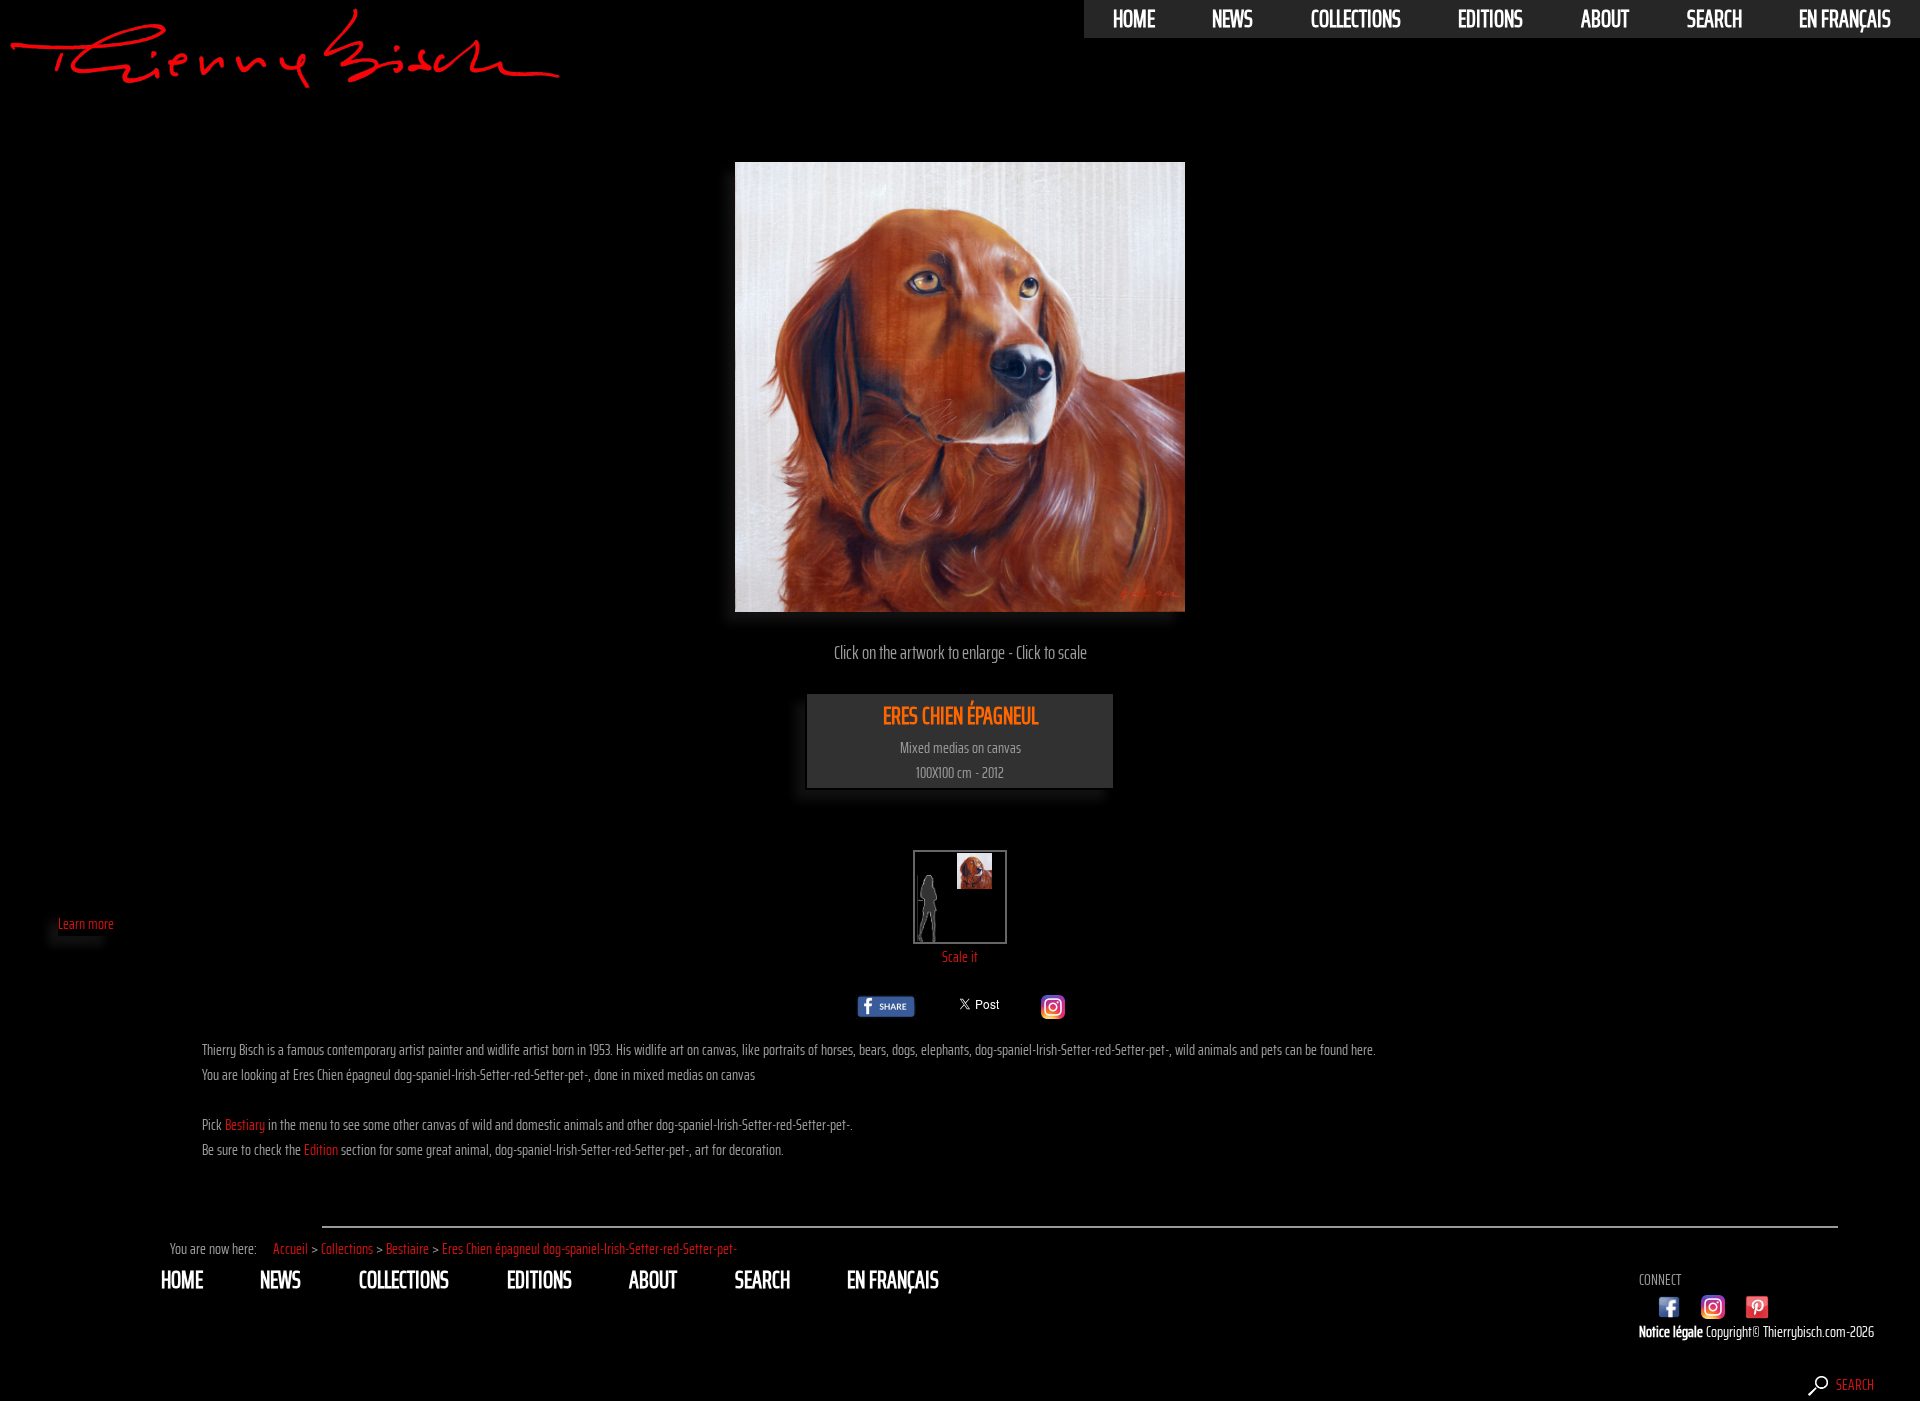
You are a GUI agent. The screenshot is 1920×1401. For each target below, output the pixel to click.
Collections (1356, 19)
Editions (1490, 19)
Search (1714, 19)
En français (1845, 19)
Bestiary (245, 1124)
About (1605, 19)
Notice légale (1672, 1331)
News (1232, 19)
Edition (321, 1149)
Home (1134, 19)
